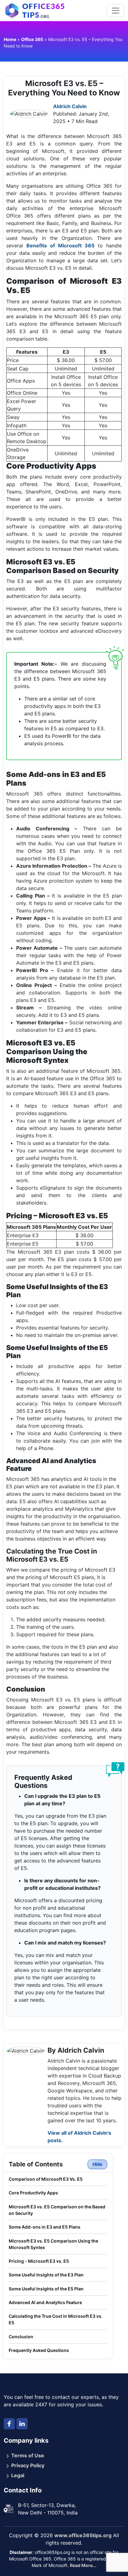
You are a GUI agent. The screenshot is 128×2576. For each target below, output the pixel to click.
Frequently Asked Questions (39, 2350)
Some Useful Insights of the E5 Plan (46, 2289)
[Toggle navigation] (116, 11)
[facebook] (9, 2424)
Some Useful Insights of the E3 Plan (46, 2275)
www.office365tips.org (83, 2535)
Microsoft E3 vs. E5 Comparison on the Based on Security (57, 2210)
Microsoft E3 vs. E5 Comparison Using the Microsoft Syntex (53, 2244)
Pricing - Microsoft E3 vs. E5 (39, 2261)
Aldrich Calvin (70, 106)
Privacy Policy (28, 2465)
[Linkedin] (22, 2424)
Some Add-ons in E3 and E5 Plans (45, 2227)
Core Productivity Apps (33, 2193)
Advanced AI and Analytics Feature (45, 2302)
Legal (18, 2475)
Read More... (83, 2565)
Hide (97, 2164)
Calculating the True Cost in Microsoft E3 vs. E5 (56, 2319)
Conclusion (21, 2337)
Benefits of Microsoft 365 (61, 246)
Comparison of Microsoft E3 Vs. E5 (46, 2179)
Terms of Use (28, 2455)
